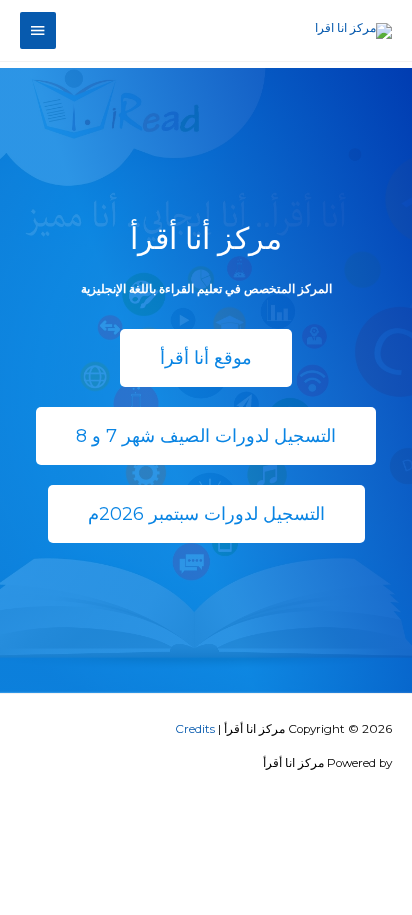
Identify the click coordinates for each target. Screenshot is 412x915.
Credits (195, 729)
